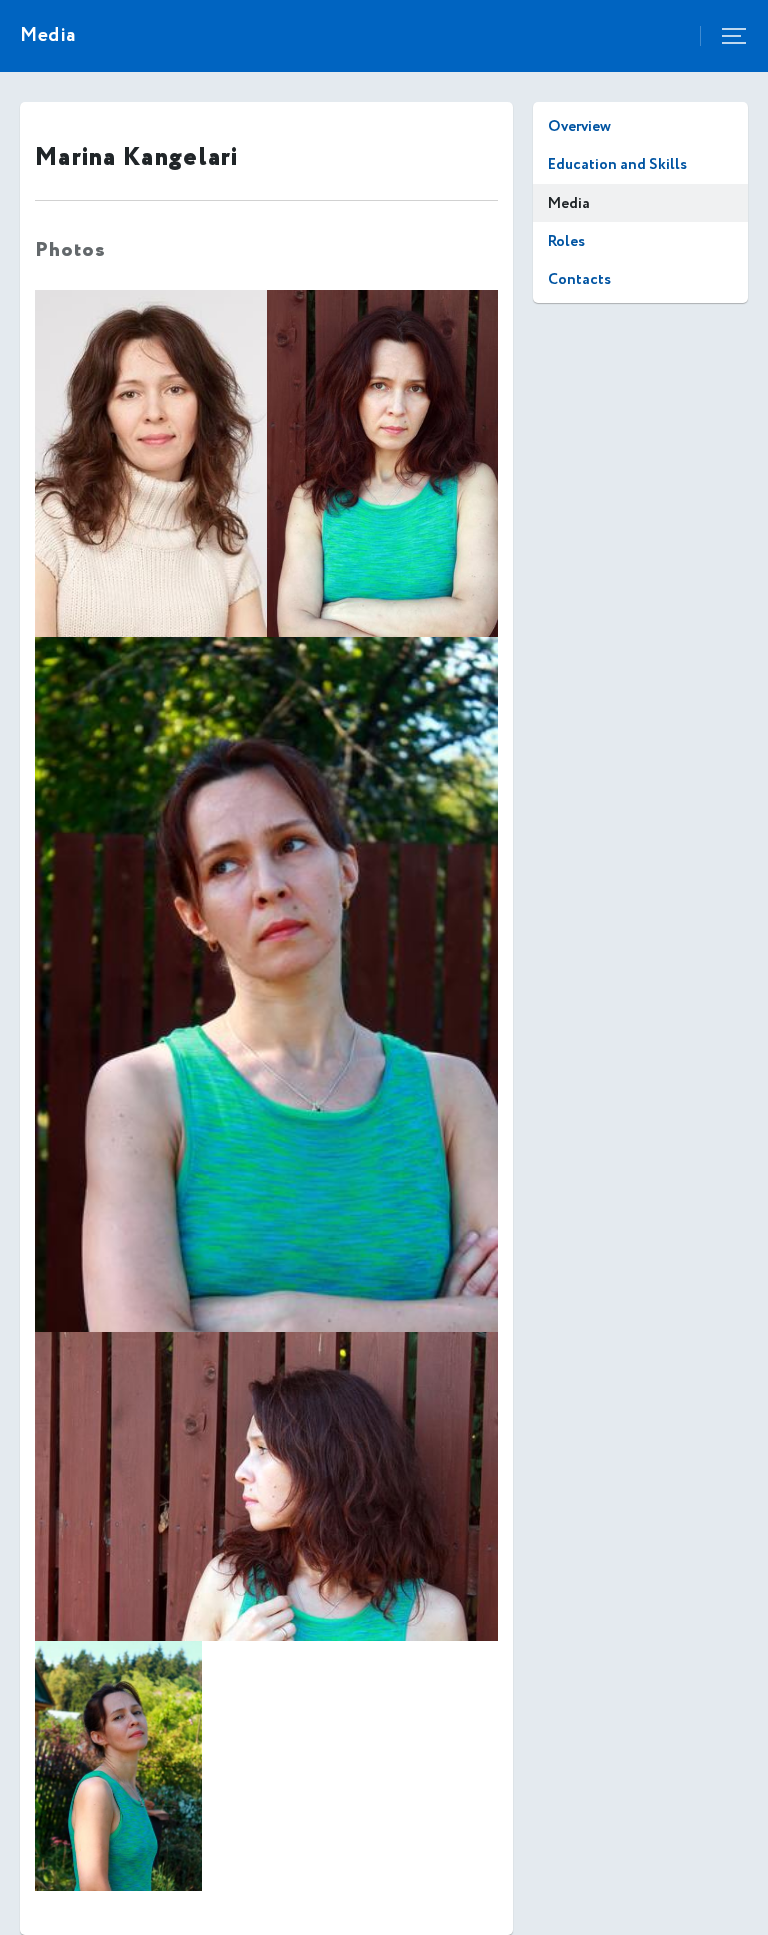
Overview (579, 126)
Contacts (579, 279)
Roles (566, 241)
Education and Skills (617, 164)
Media (569, 203)
